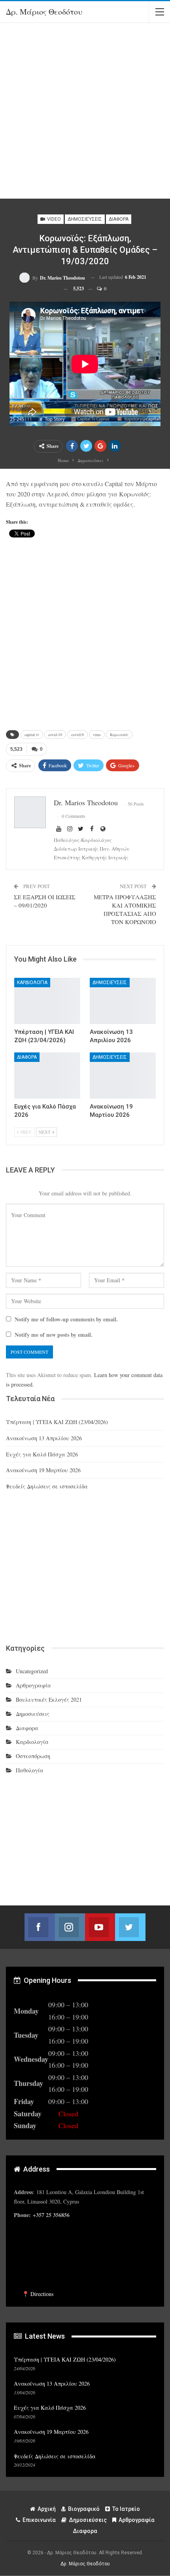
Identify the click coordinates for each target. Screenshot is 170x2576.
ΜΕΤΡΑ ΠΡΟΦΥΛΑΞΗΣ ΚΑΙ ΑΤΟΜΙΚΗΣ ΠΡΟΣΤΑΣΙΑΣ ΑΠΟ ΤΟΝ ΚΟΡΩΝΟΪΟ (125, 909)
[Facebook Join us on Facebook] (40, 1927)
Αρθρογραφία (33, 1685)
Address (36, 2169)
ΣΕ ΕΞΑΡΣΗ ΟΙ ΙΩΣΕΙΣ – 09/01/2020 (45, 901)
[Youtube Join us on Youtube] (100, 1927)
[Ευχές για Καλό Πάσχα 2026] (47, 1076)
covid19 (77, 735)
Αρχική (47, 2509)
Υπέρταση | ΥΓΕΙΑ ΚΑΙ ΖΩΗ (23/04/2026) (57, 1422)
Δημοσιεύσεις (85, 219)
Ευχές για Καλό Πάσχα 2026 (42, 1454)
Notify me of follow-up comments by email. (66, 1319)
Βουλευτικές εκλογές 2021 (49, 1699)
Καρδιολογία (32, 983)
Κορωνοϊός (119, 735)
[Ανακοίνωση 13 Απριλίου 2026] (123, 1001)
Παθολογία (30, 1770)
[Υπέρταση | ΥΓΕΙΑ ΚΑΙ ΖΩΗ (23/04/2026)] (47, 1001)
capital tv (32, 735)
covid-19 (55, 735)
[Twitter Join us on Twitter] (130, 1927)
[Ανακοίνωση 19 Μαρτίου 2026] (123, 1076)
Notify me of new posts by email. (54, 1335)
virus (97, 735)
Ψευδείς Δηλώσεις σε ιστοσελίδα (47, 1486)
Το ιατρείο (126, 2509)
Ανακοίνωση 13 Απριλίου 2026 (44, 1438)
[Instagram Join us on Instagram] (70, 1927)
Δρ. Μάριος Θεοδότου (44, 12)
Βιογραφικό (84, 2509)
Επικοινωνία (39, 2520)
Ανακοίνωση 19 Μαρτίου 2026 (43, 1470)
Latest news (44, 2336)
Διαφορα (119, 219)
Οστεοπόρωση (33, 1756)
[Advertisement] (85, 114)
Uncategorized (32, 1671)
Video (53, 219)
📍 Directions (38, 2294)
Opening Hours (47, 1980)
